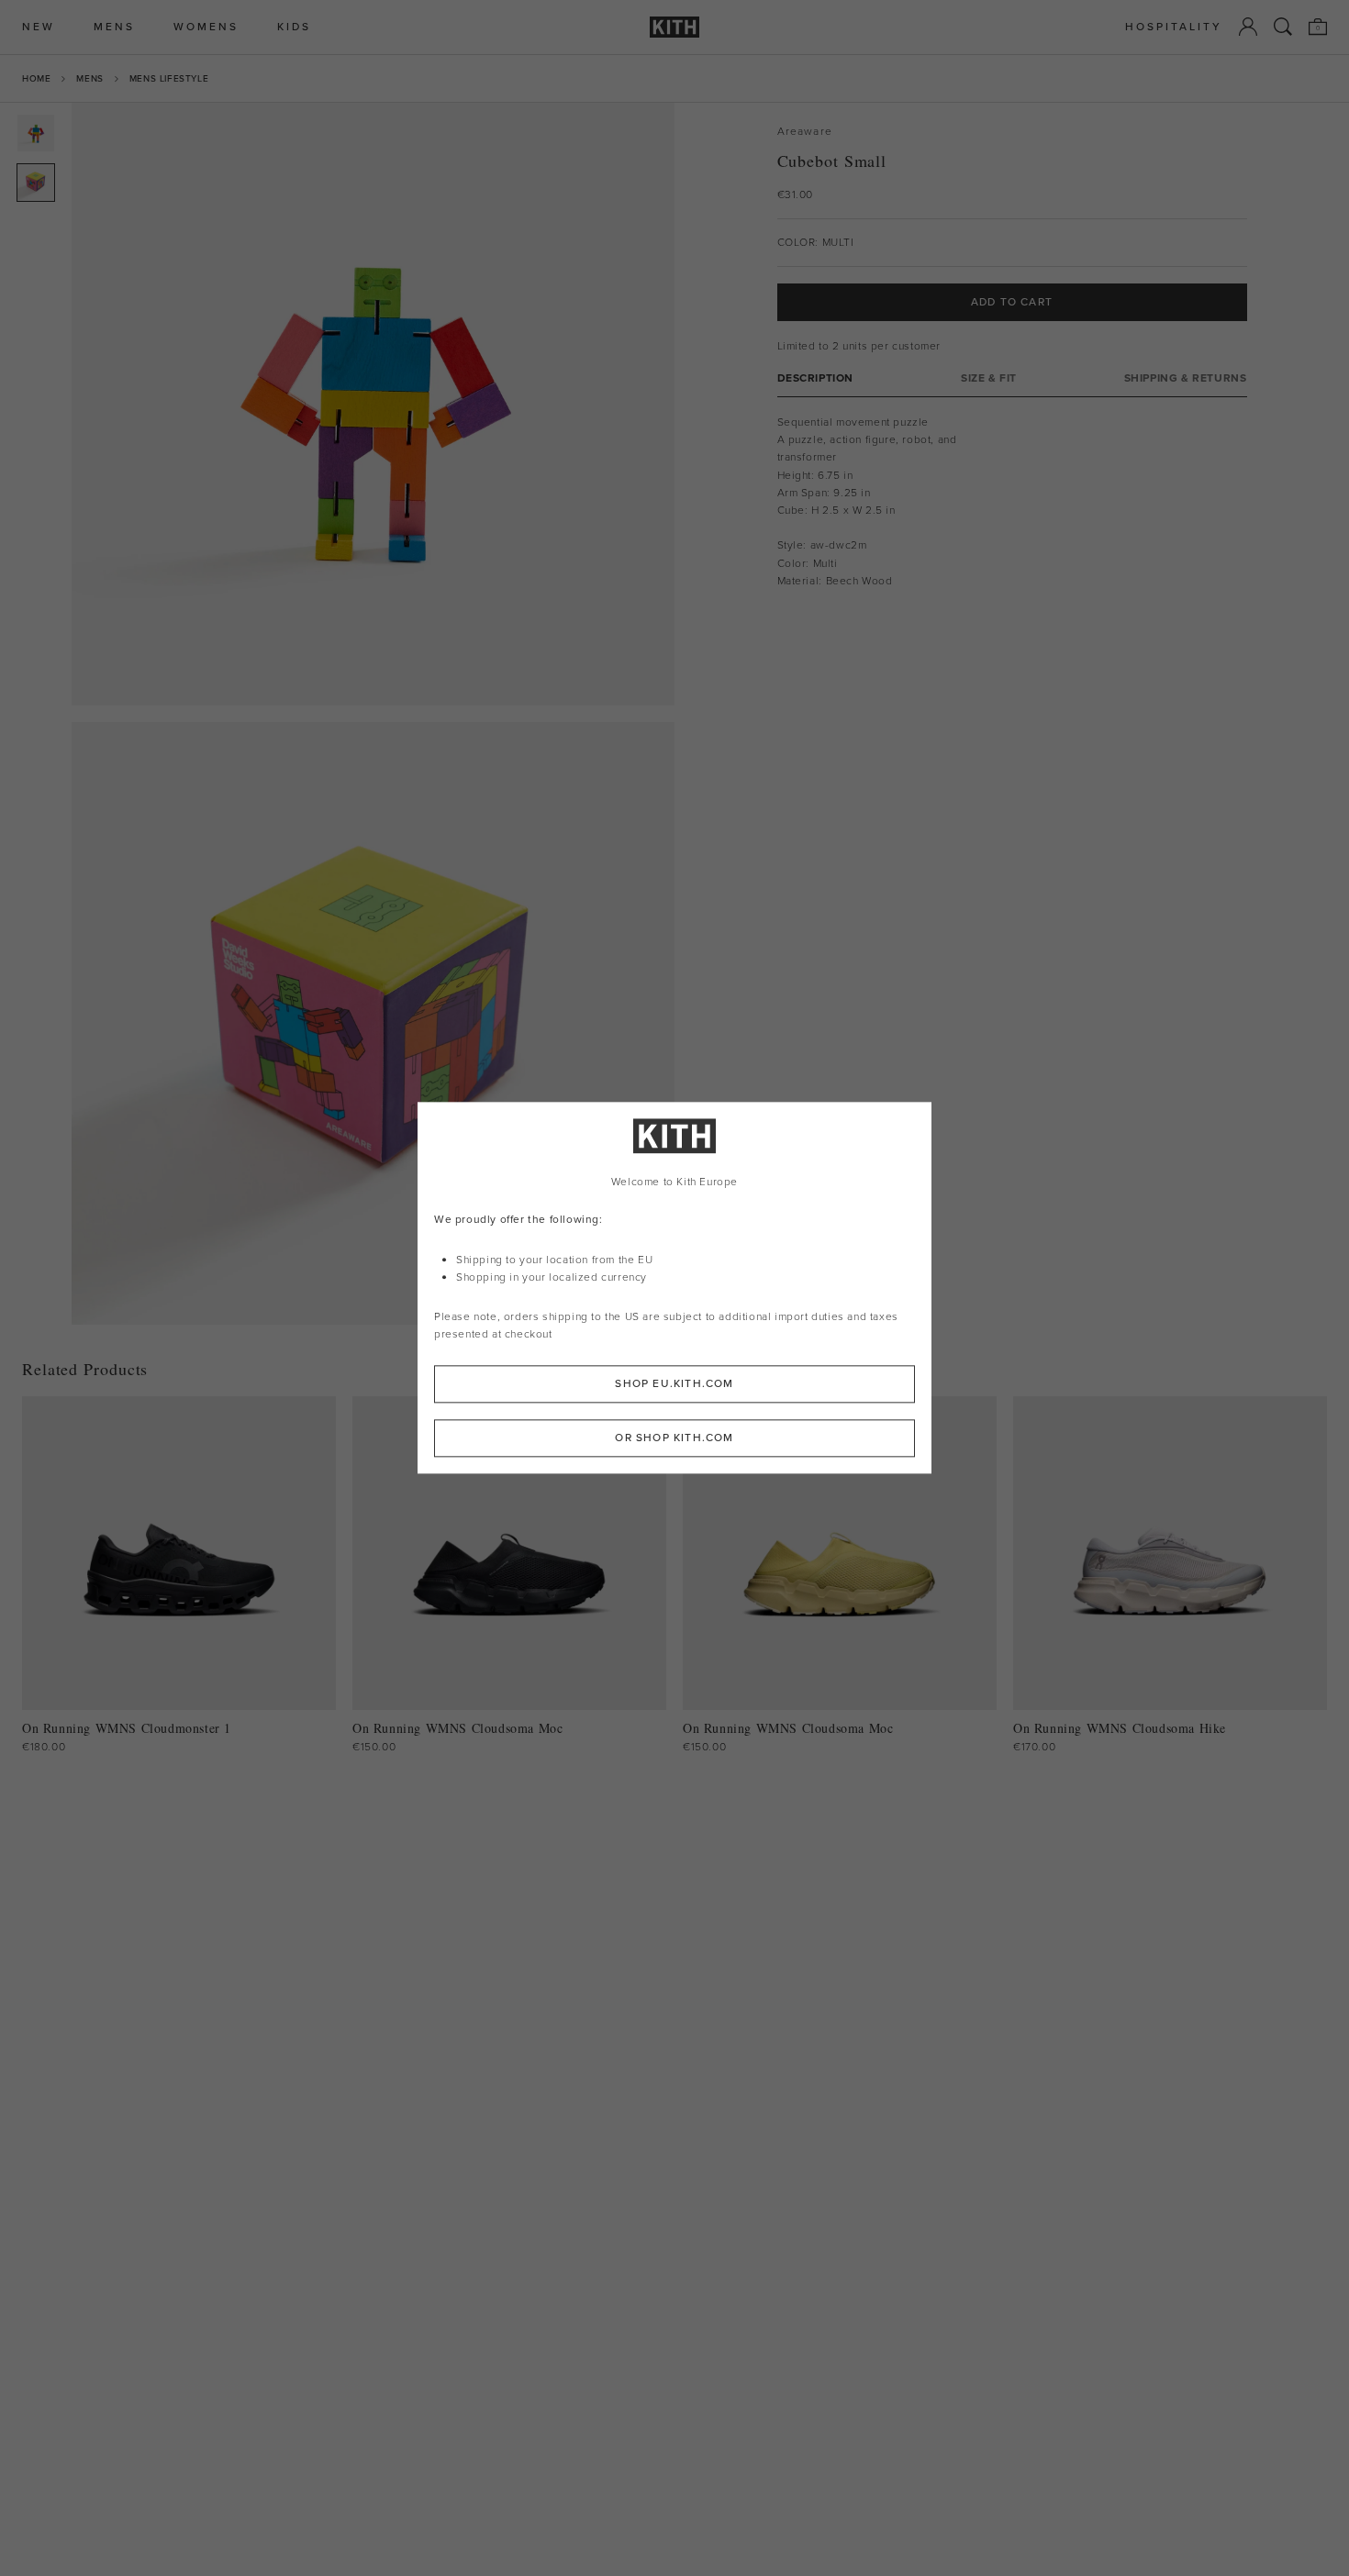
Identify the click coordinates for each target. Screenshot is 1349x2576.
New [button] (39, 27)
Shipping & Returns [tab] (1186, 378)
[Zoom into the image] (373, 404)
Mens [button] (114, 27)
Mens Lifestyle (169, 78)
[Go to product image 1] (36, 133)
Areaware (805, 132)
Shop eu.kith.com (674, 1384)
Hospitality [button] (1174, 27)
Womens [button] (206, 27)
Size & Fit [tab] (989, 378)
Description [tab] (816, 378)
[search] (1283, 27)
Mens (89, 78)
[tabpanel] (1012, 502)
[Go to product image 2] (36, 183)
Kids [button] (294, 27)
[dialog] (674, 1288)
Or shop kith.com (674, 1438)
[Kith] (674, 27)
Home (36, 78)
